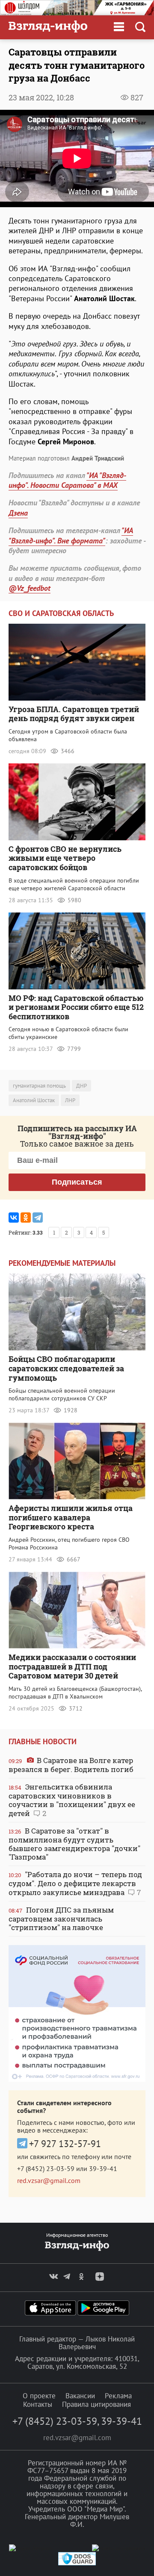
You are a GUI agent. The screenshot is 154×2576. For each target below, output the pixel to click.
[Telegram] (38, 1218)
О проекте (39, 2396)
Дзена (18, 513)
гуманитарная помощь (39, 1086)
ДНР (81, 1086)
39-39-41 (103, 2168)
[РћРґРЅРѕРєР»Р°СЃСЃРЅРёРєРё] (26, 1218)
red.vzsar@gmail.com (49, 2180)
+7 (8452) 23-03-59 (46, 2168)
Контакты (38, 2404)
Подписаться (77, 1182)
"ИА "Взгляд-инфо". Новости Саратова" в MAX (67, 480)
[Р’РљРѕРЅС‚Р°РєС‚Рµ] (14, 1218)
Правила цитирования (96, 2404)
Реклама (118, 2396)
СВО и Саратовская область (61, 613)
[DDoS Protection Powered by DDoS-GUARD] (77, 2563)
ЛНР (70, 1100)
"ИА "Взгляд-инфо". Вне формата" (71, 535)
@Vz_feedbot (30, 588)
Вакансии (80, 2396)
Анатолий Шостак (34, 1100)
